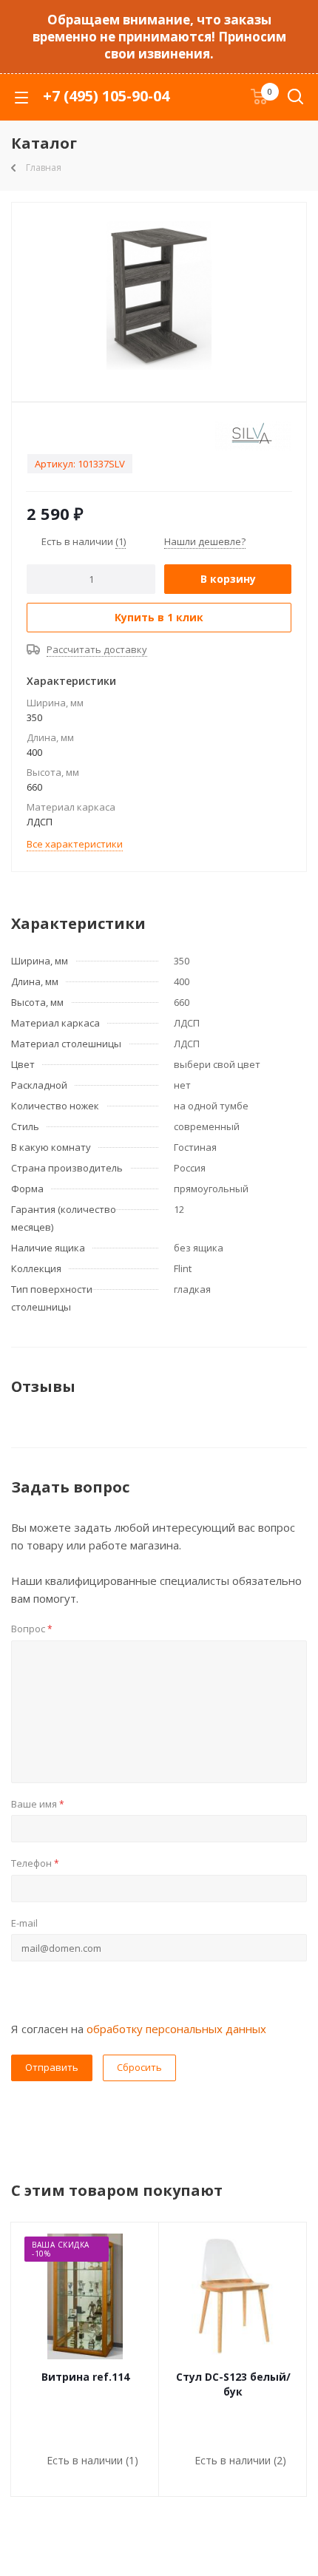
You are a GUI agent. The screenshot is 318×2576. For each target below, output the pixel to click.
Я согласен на (139, 2029)
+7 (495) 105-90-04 (106, 96)
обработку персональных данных (176, 2029)
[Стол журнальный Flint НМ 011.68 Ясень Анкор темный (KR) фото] (159, 295)
